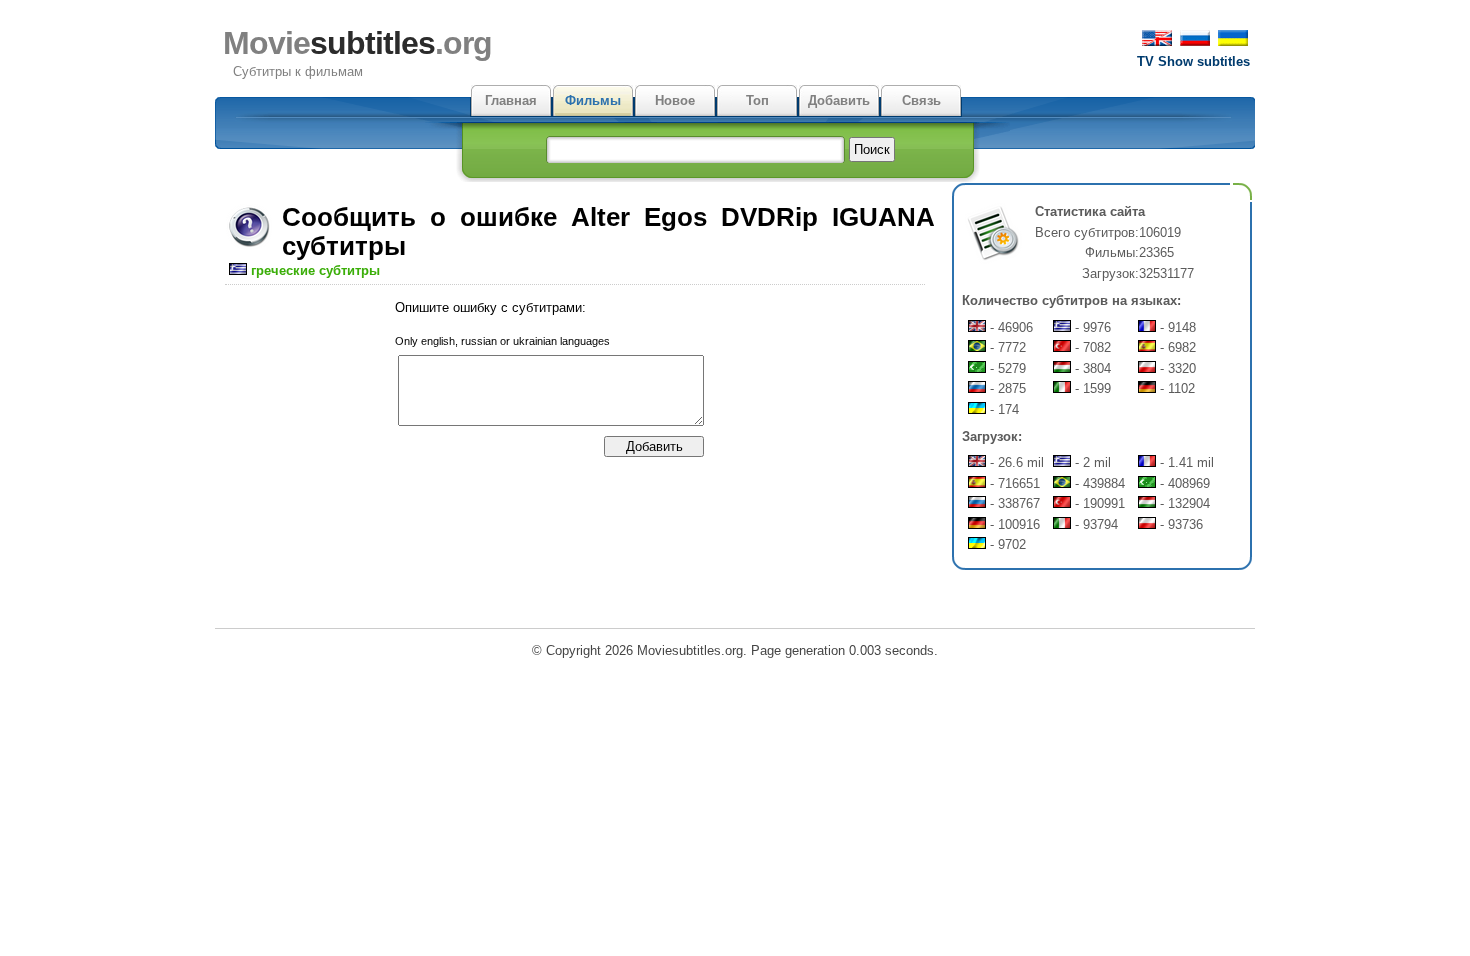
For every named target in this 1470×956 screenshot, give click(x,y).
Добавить (839, 100)
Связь (921, 100)
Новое (675, 100)
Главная (511, 100)
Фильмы (593, 100)
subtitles (357, 43)
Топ (757, 100)
